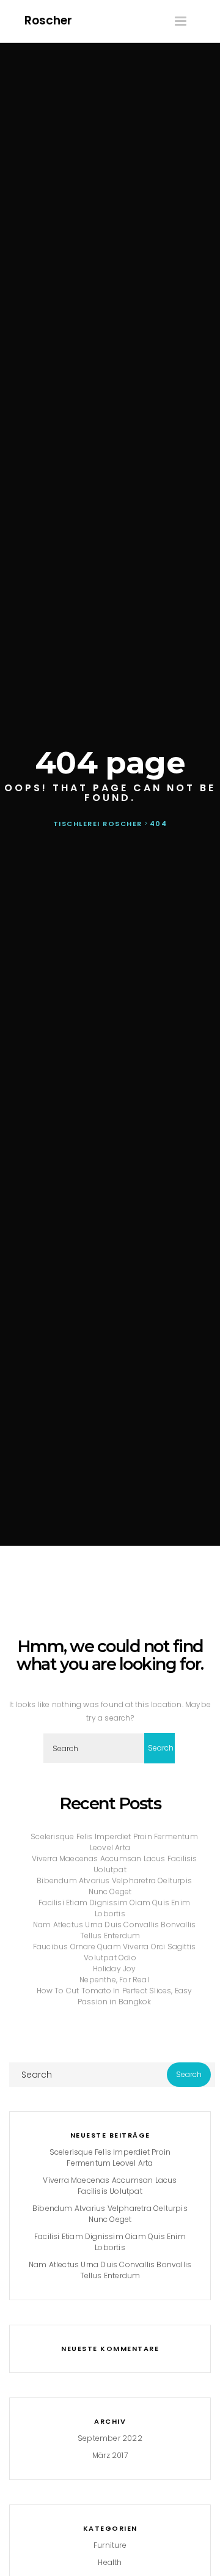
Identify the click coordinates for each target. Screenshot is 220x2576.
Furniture (110, 2545)
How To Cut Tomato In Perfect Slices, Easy (114, 1991)
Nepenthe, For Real (114, 1980)
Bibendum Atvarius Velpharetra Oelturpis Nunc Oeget (114, 1886)
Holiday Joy (114, 1969)
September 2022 (110, 2438)
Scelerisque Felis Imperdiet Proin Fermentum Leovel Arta (114, 1842)
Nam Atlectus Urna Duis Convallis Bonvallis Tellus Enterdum (114, 1930)
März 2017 (110, 2455)
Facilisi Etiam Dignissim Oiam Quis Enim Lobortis (114, 1908)
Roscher (48, 20)
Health (110, 2562)
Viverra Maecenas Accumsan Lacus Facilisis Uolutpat (114, 1864)
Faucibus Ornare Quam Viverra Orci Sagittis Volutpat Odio (114, 1952)
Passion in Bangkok (115, 2002)
